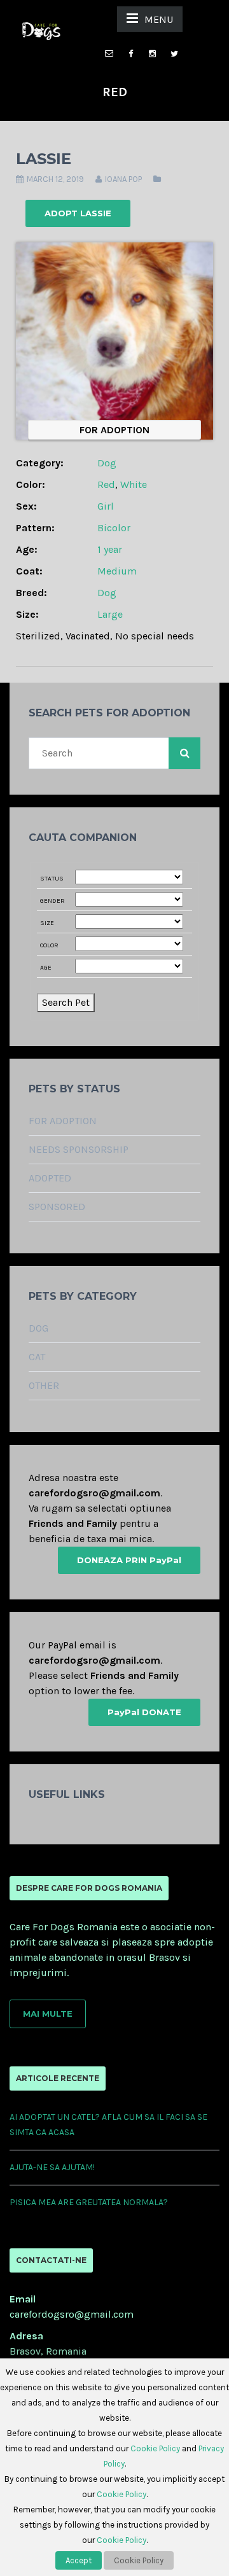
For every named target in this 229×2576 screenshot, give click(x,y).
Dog (107, 463)
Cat (37, 1357)
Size (47, 923)
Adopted (50, 1178)
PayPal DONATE (144, 1712)
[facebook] (131, 54)
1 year (110, 549)
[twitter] (174, 54)
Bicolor (114, 528)
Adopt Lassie (78, 213)
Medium (117, 571)
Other (44, 1385)
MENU (159, 19)
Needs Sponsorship (79, 1149)
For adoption (63, 1121)
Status (52, 879)
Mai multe (48, 2014)
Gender (52, 901)
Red (106, 484)
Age (46, 968)
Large (110, 614)
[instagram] (153, 54)
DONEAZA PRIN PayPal (129, 1560)
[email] (109, 47)
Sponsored (57, 1207)
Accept (79, 2560)
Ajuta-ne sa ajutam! (52, 2167)
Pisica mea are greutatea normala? (89, 2202)
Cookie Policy (155, 2448)
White (134, 484)
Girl (106, 506)
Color (49, 945)
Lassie (44, 159)
